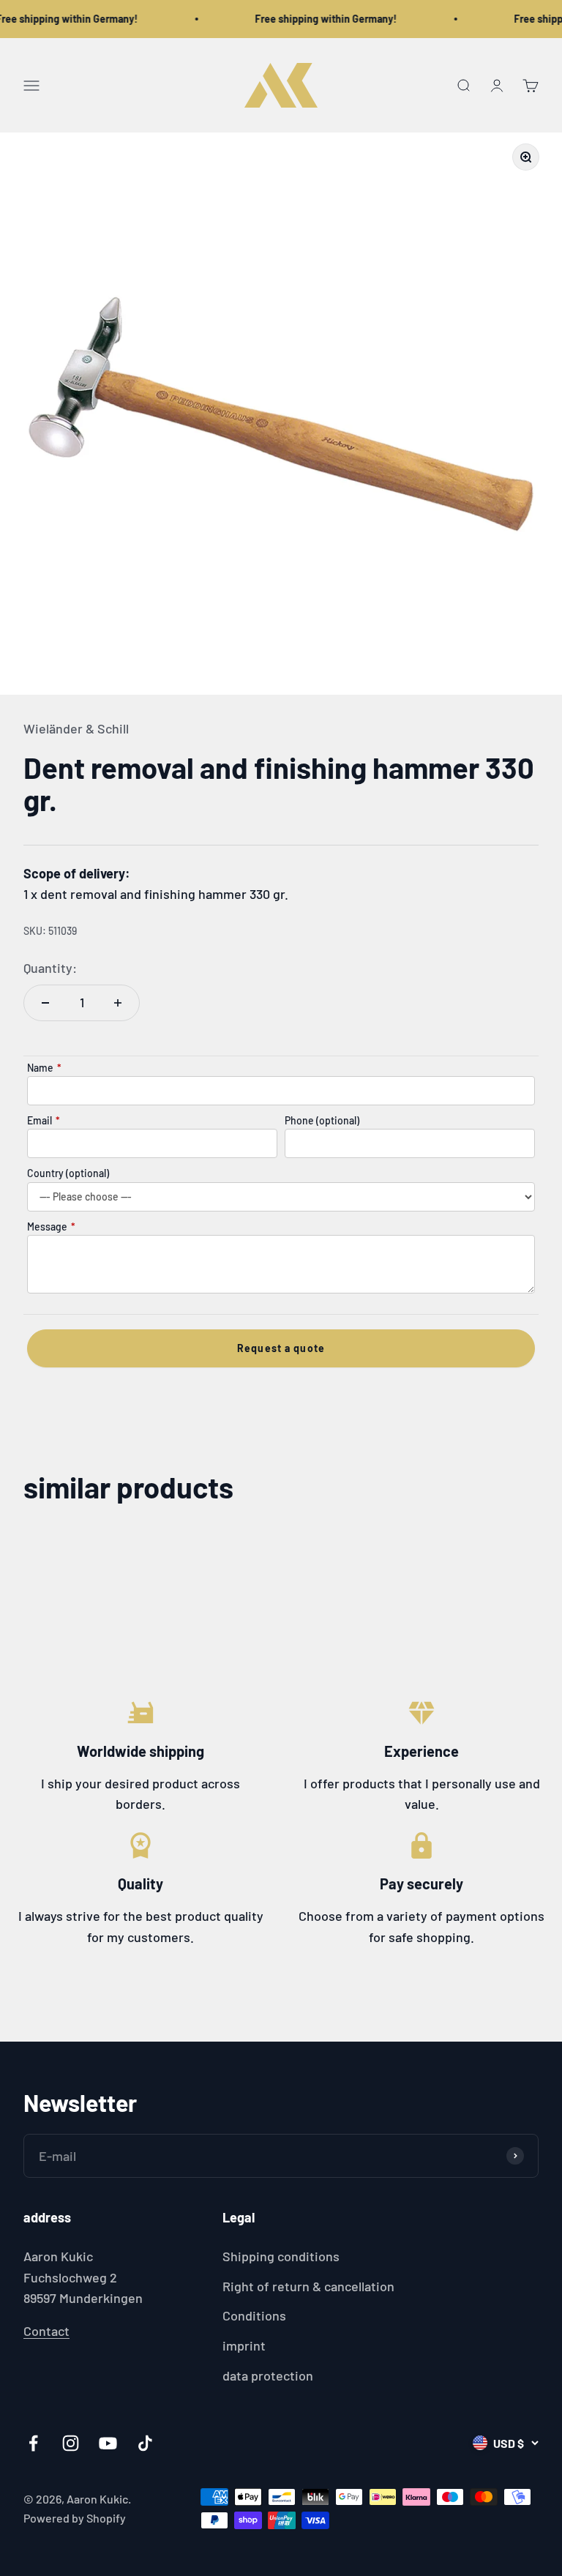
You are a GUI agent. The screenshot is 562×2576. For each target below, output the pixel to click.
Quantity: (50, 968)
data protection (268, 2375)
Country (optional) (68, 1173)
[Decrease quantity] (45, 1003)
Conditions (254, 2315)
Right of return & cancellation (308, 2286)
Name (44, 1068)
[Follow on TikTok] (145, 2443)
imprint (244, 2345)
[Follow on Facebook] (33, 2443)
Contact (46, 2331)
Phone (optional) (322, 1120)
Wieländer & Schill (76, 728)
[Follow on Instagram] (71, 2443)
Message (51, 1227)
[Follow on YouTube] (108, 2443)
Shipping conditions (281, 2256)
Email (44, 1120)
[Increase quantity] (118, 1003)
